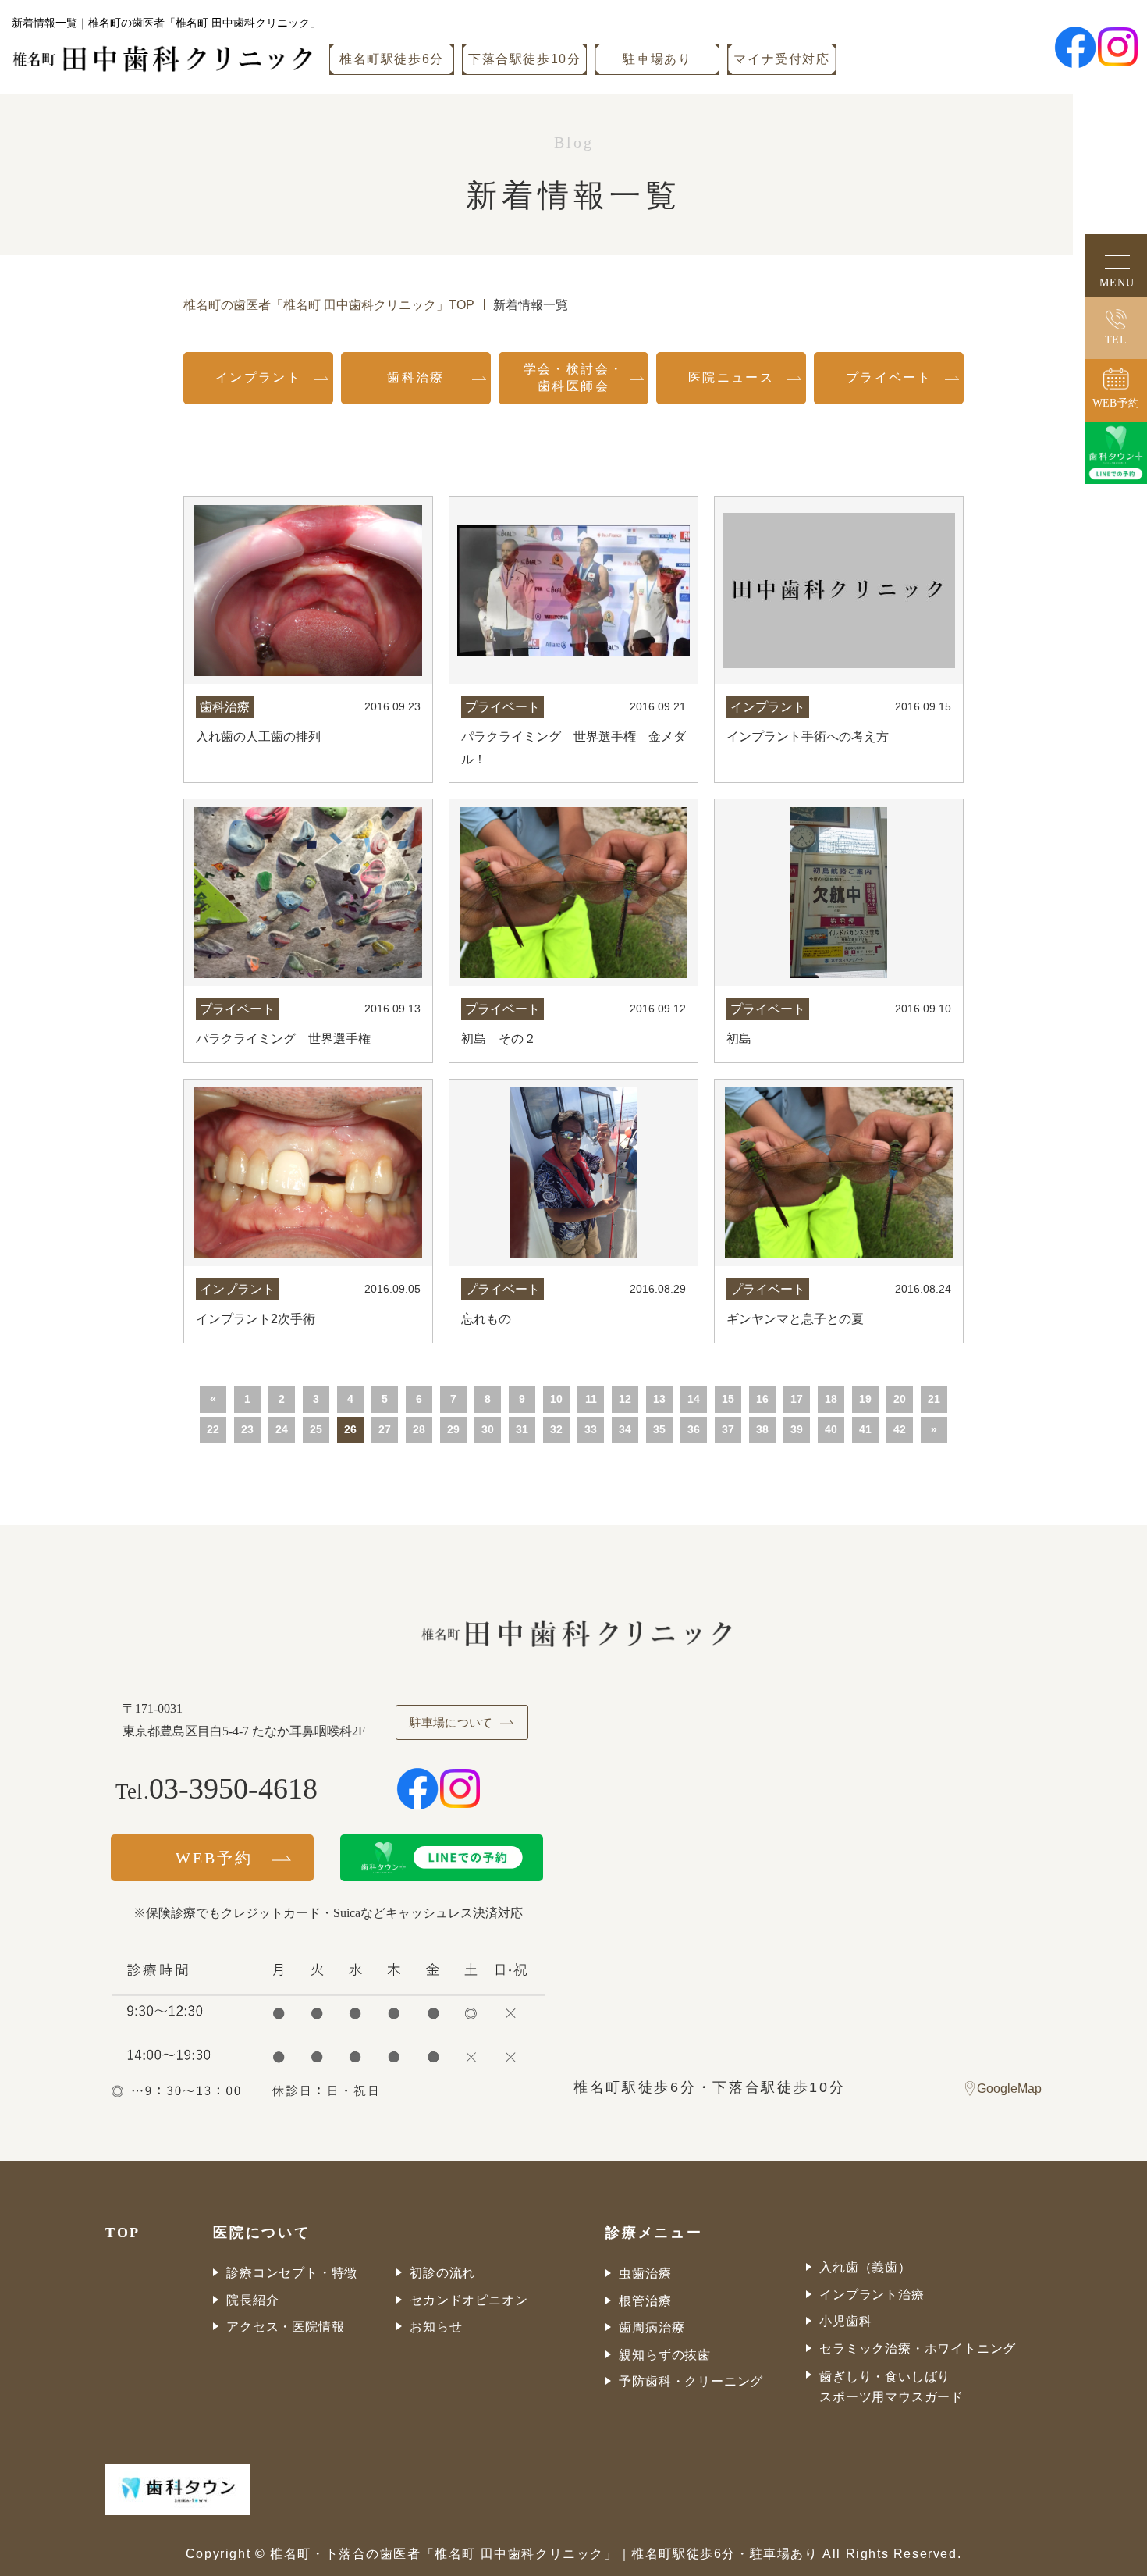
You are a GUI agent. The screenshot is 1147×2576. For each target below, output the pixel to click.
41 (865, 1429)
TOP (123, 2233)
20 (900, 1399)
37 (728, 1429)
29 (453, 1429)
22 (213, 1429)
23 (247, 1429)
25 (316, 1429)
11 (591, 1399)
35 (659, 1429)
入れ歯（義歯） (865, 2267)
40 (831, 1429)
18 (831, 1399)
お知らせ (436, 2327)
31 (522, 1429)
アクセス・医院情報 (285, 2327)
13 (659, 1399)
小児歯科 (845, 2321)
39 (797, 1429)
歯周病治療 (652, 2327)
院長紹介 (252, 2300)
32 (556, 1429)
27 (385, 1429)
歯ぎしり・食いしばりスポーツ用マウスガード (891, 2387)
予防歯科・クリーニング (691, 2381)
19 (865, 1399)
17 (797, 1399)
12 (625, 1399)
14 (694, 1399)
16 (762, 1399)
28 (419, 1429)
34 (625, 1429)
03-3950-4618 (233, 1788)
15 (728, 1399)
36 (694, 1429)
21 (934, 1399)
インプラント (258, 377)
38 (762, 1429)
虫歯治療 (645, 2274)
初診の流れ (442, 2273)
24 (282, 1429)
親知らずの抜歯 (665, 2355)
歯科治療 (416, 377)
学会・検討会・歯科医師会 (574, 377)
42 (900, 1429)
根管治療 (645, 2301)
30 (488, 1429)
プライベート (889, 377)
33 (591, 1429)
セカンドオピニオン (469, 2300)
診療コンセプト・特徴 (292, 2273)
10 (556, 1399)
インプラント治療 (872, 2295)
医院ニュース (731, 377)
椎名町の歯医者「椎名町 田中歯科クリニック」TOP (329, 305)
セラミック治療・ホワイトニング (918, 2348)
